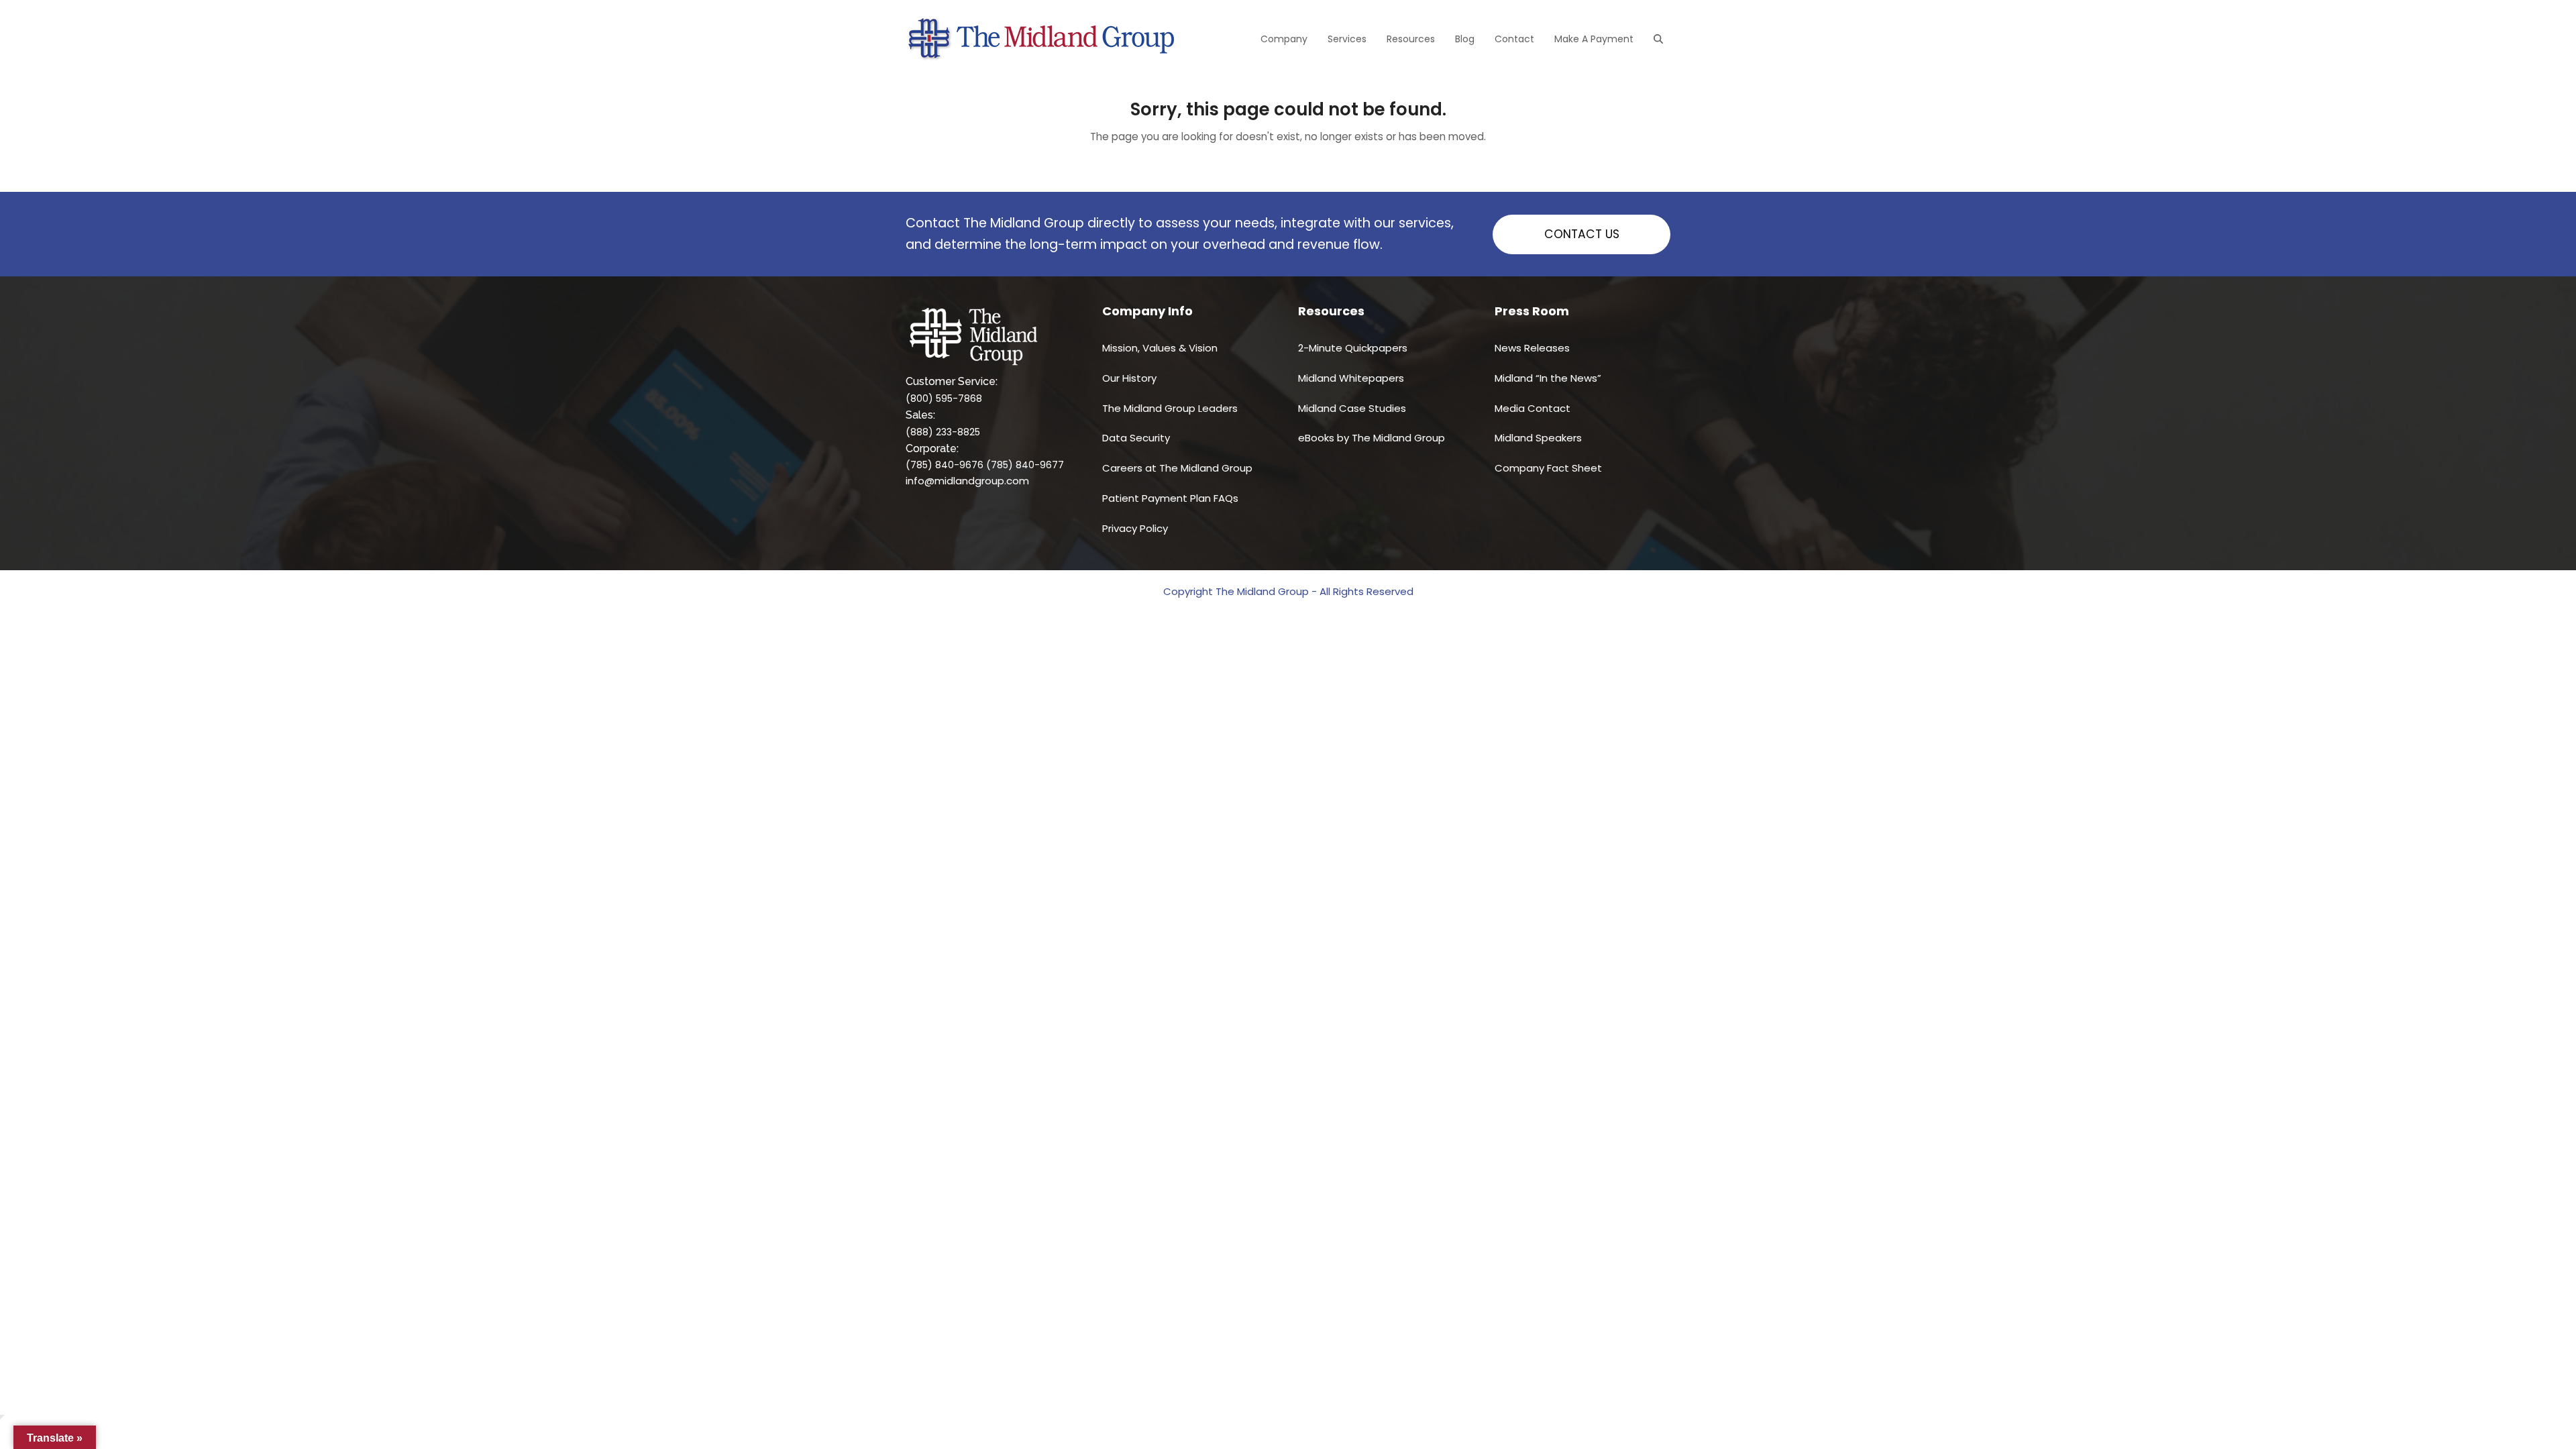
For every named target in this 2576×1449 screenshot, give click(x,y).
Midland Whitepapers (1351, 378)
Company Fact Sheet (1548, 468)
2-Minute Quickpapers (1353, 348)
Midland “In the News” (1548, 378)
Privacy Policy (1135, 528)
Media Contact (1533, 408)
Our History (1129, 378)
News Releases (1532, 348)
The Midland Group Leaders (1170, 408)
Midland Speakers (1538, 438)
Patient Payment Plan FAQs (1170, 498)
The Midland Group (1262, 591)
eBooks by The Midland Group (1372, 438)
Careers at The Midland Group (1177, 468)
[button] (1658, 39)
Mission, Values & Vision (1160, 348)
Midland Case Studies (1352, 408)
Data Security (1136, 438)
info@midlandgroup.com (967, 481)
